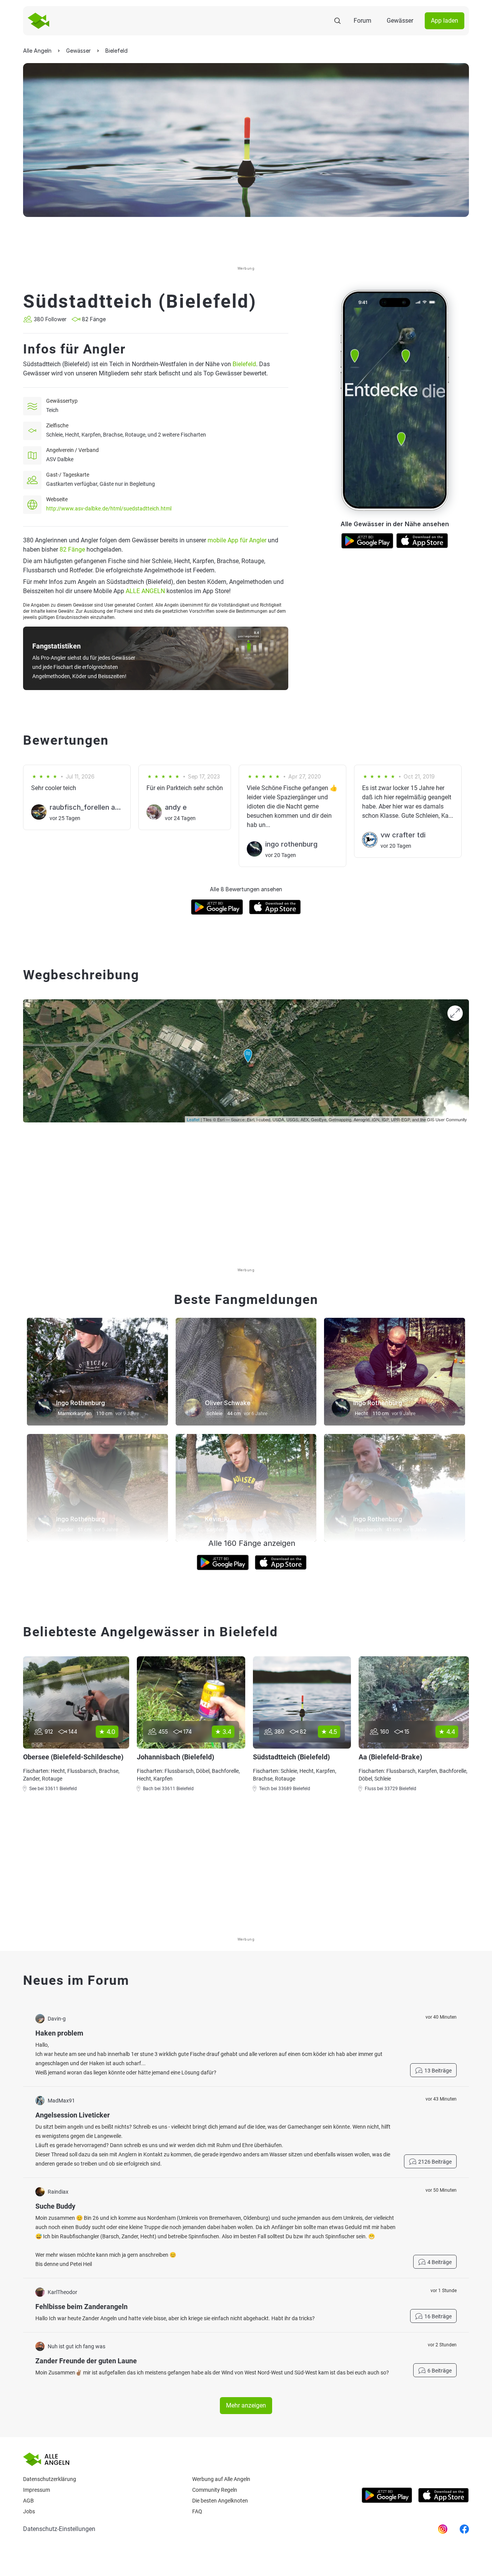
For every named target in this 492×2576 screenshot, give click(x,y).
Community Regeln (215, 2490)
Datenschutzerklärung (50, 2479)
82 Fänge (72, 549)
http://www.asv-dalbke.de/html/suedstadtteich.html (109, 509)
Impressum (37, 2490)
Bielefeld (244, 364)
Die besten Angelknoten (220, 2501)
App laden (445, 21)
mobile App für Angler (237, 540)
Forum (362, 21)
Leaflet (193, 1119)
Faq (197, 2511)
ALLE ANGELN (145, 591)
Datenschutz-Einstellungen (59, 2529)
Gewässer (400, 21)
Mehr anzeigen (246, 2405)
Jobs (29, 2511)
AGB (28, 2501)
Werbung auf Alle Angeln (221, 2479)
